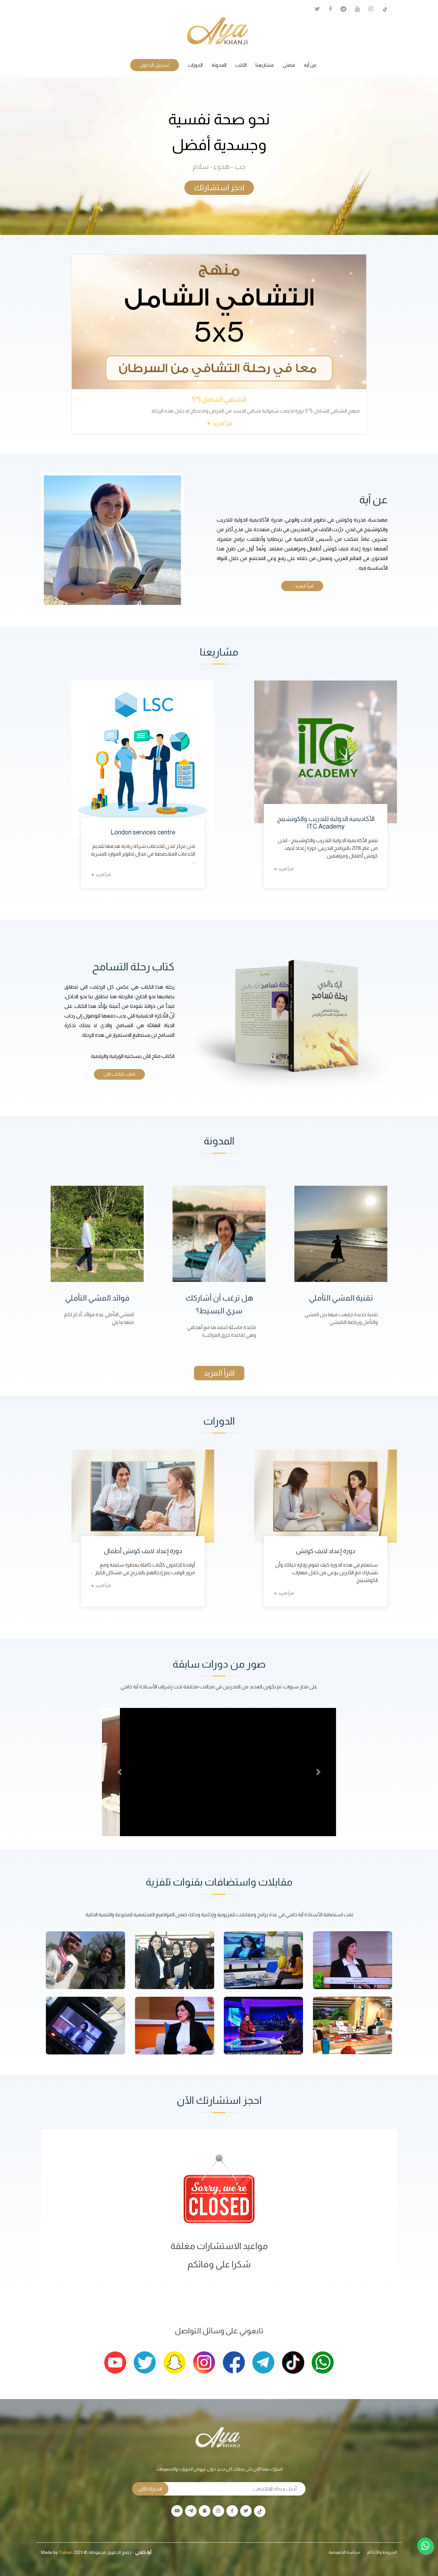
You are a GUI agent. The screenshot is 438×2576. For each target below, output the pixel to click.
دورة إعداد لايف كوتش (326, 1551)
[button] (120, 1772)
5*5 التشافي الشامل (219, 399)
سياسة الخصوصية (344, 2552)
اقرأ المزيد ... (302, 586)
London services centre (143, 832)
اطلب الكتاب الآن (119, 1074)
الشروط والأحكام (382, 2552)
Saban (66, 2552)
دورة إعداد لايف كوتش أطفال (143, 1551)
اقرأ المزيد (222, 424)
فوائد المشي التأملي (97, 1298)
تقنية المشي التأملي (341, 1298)
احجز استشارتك (219, 187)
